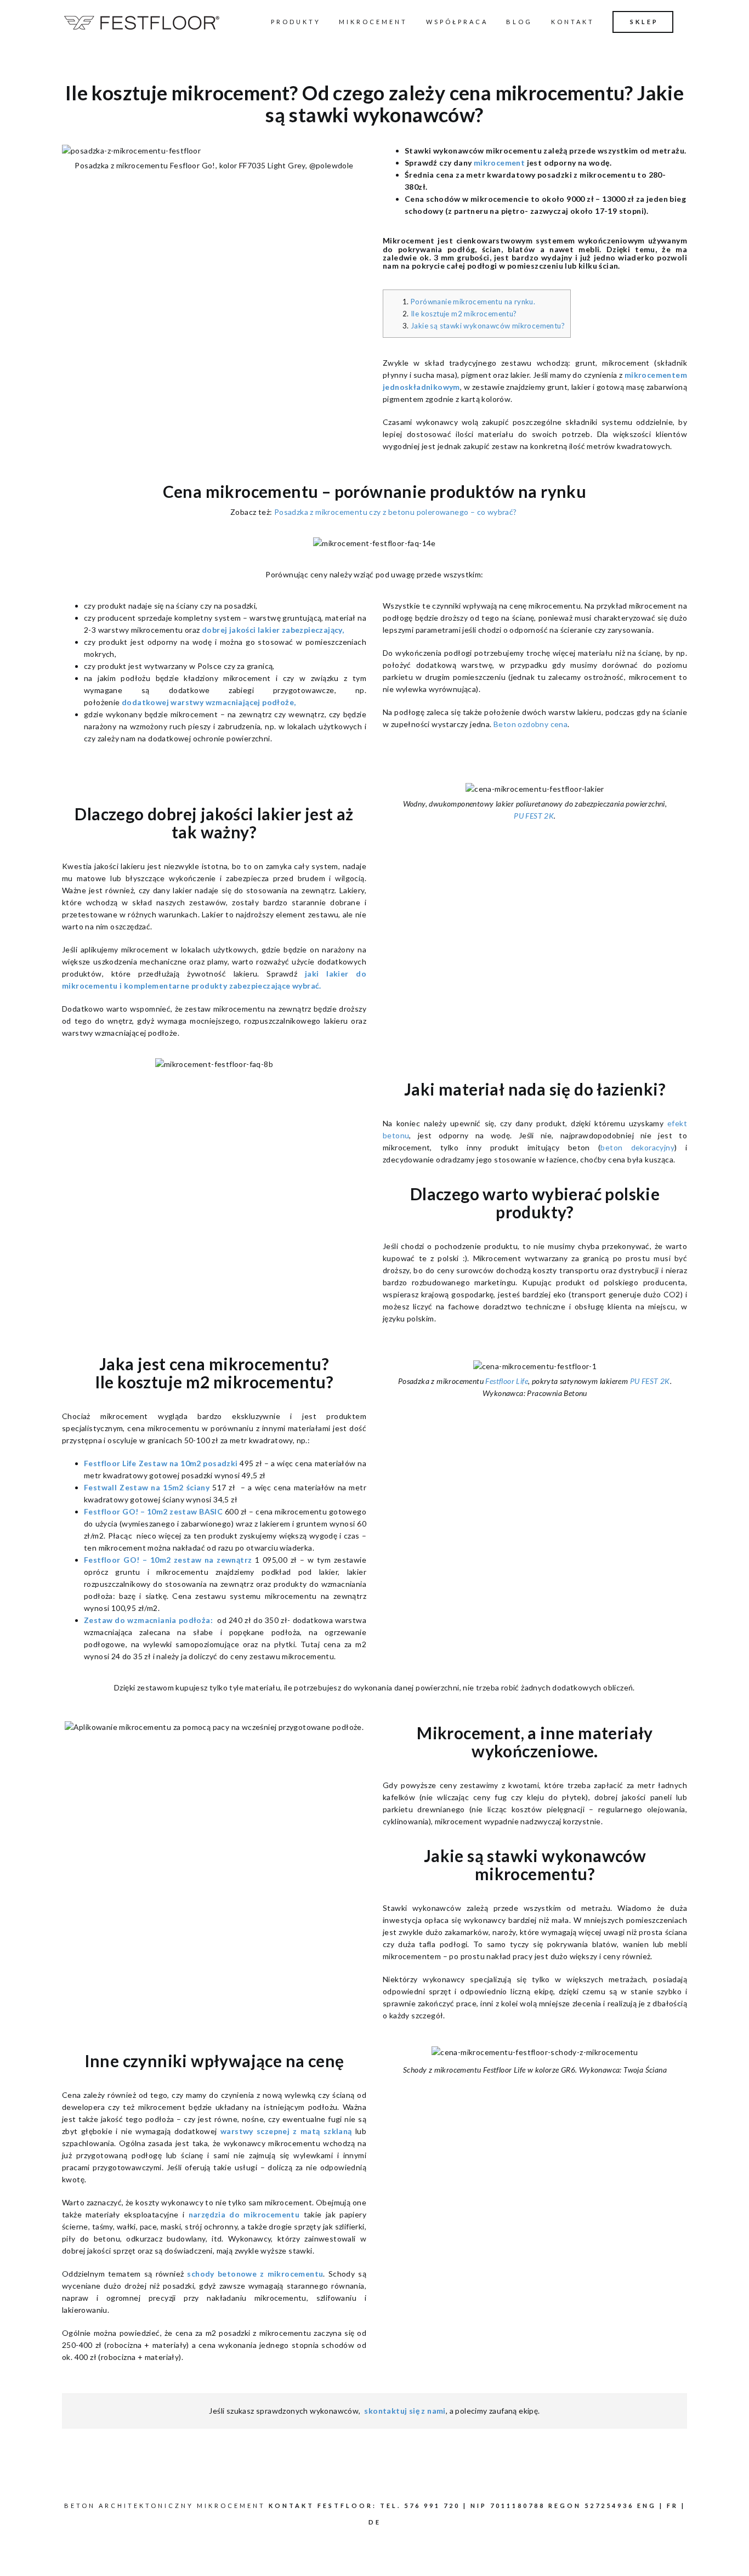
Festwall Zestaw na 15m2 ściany (147, 1487)
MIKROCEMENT (373, 22)
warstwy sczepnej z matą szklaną (286, 2131)
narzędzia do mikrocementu (244, 2214)
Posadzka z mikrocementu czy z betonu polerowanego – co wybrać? (396, 512)
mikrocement (499, 163)
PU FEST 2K (534, 816)
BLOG (519, 22)
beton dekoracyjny (637, 1147)
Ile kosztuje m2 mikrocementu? (464, 314)
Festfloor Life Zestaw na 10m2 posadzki (161, 1463)
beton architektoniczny (129, 2506)
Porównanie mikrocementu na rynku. (473, 302)
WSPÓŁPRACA (457, 22)
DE (375, 2522)
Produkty (296, 22)
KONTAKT (573, 22)
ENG (647, 2506)
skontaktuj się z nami (405, 2411)
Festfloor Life (507, 1381)
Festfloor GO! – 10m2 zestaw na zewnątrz (168, 1560)
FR (673, 2506)
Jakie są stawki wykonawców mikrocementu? (488, 326)
